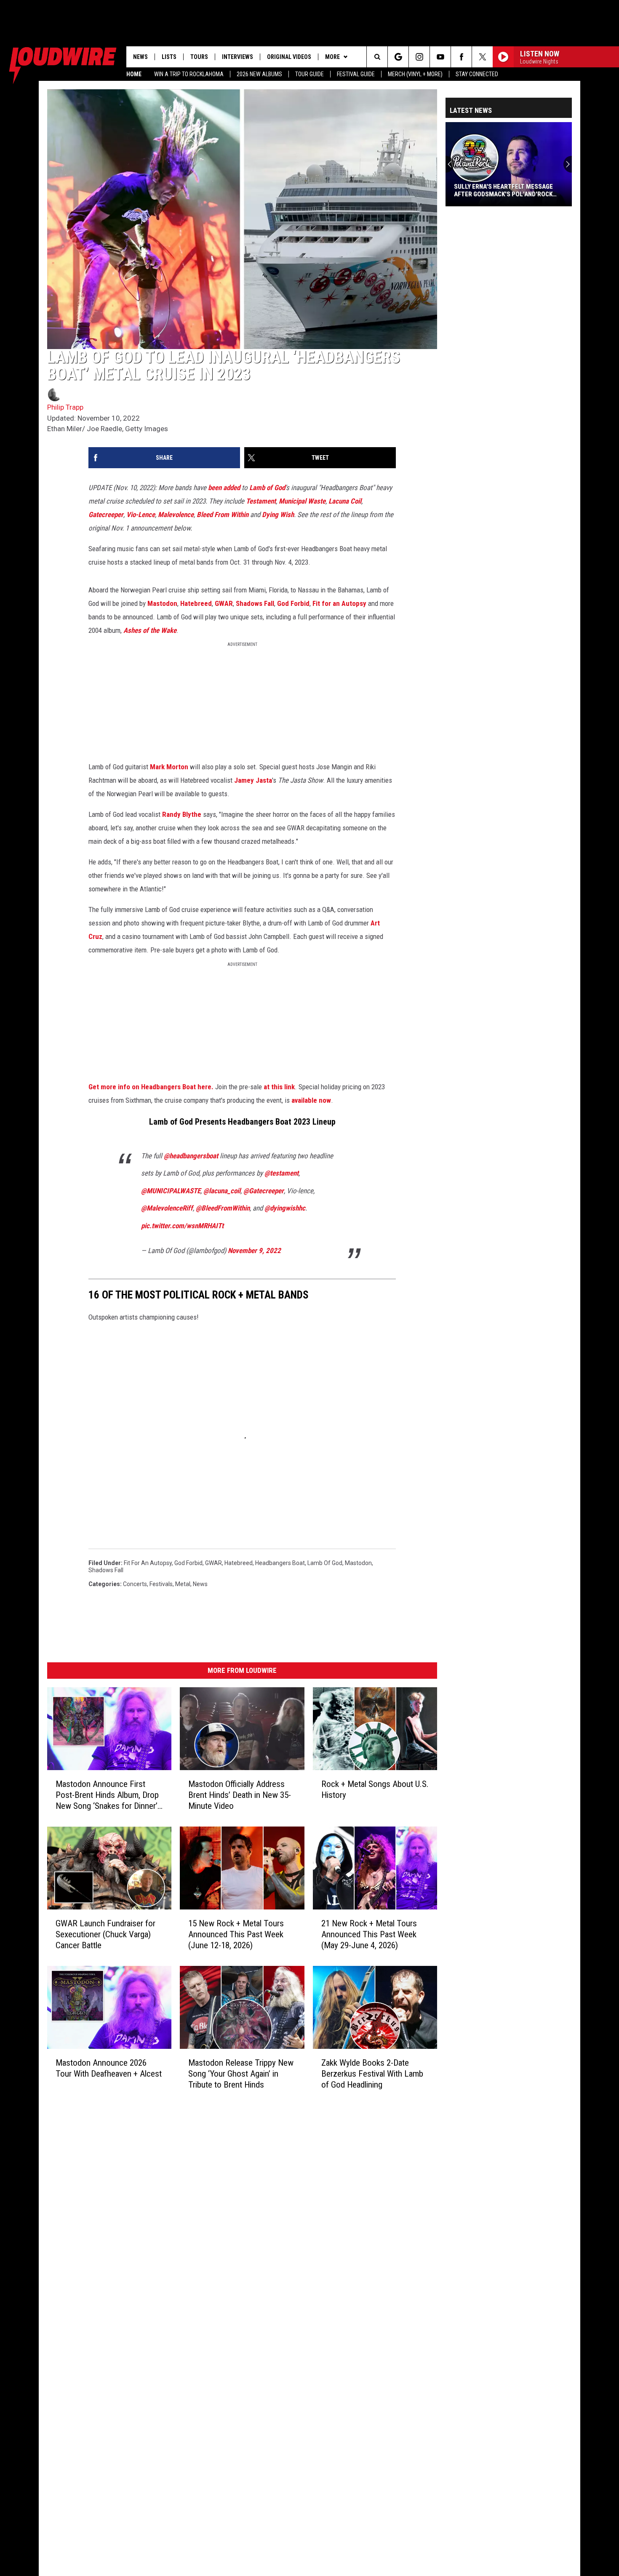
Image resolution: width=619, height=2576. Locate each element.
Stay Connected (477, 74)
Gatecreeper (106, 515)
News (140, 57)
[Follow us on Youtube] (440, 57)
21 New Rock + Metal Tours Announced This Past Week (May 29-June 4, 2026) (369, 1934)
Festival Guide (356, 74)
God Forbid (293, 603)
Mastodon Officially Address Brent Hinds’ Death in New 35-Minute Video (240, 1795)
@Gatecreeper (264, 1191)
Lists (169, 57)
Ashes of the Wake (150, 630)
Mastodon (162, 603)
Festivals (161, 1584)
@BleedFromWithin (223, 1208)
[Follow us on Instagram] (419, 57)
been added (224, 488)
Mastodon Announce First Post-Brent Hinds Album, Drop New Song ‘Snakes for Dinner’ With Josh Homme (107, 1795)
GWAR (224, 603)
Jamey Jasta (253, 780)
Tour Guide (309, 74)
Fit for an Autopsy (339, 603)
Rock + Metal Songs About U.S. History (375, 1789)
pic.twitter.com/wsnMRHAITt (182, 1226)
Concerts (135, 1584)
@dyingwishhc (285, 1208)
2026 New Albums (259, 74)
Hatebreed (196, 603)
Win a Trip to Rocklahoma (189, 74)
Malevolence (176, 515)
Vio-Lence (141, 515)
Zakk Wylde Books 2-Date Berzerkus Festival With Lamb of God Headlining (372, 2074)
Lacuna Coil (345, 501)
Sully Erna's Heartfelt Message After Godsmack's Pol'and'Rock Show (503, 190)
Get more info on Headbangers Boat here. (151, 1087)
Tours (199, 57)
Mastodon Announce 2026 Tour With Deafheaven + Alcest (109, 2068)
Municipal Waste (302, 501)
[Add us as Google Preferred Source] (398, 57)
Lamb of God (267, 488)
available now (311, 1100)
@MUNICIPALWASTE (171, 1191)
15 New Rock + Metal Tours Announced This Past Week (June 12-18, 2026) (236, 1934)
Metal (183, 1584)
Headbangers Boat (280, 1563)
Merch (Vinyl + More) (415, 74)
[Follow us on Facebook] (461, 57)
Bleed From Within (223, 515)
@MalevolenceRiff (167, 1208)
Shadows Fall (255, 603)
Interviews (237, 57)
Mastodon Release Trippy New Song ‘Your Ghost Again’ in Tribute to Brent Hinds (241, 2074)
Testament (261, 501)
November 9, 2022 (254, 1251)
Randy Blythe (182, 814)
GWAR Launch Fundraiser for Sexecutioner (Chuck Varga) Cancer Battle (105, 1934)
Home (134, 74)
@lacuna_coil (222, 1191)
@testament (281, 1173)
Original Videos (289, 57)
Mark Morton (169, 767)
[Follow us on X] (482, 57)
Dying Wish (278, 515)
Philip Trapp (65, 407)
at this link (279, 1087)
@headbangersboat (191, 1156)
